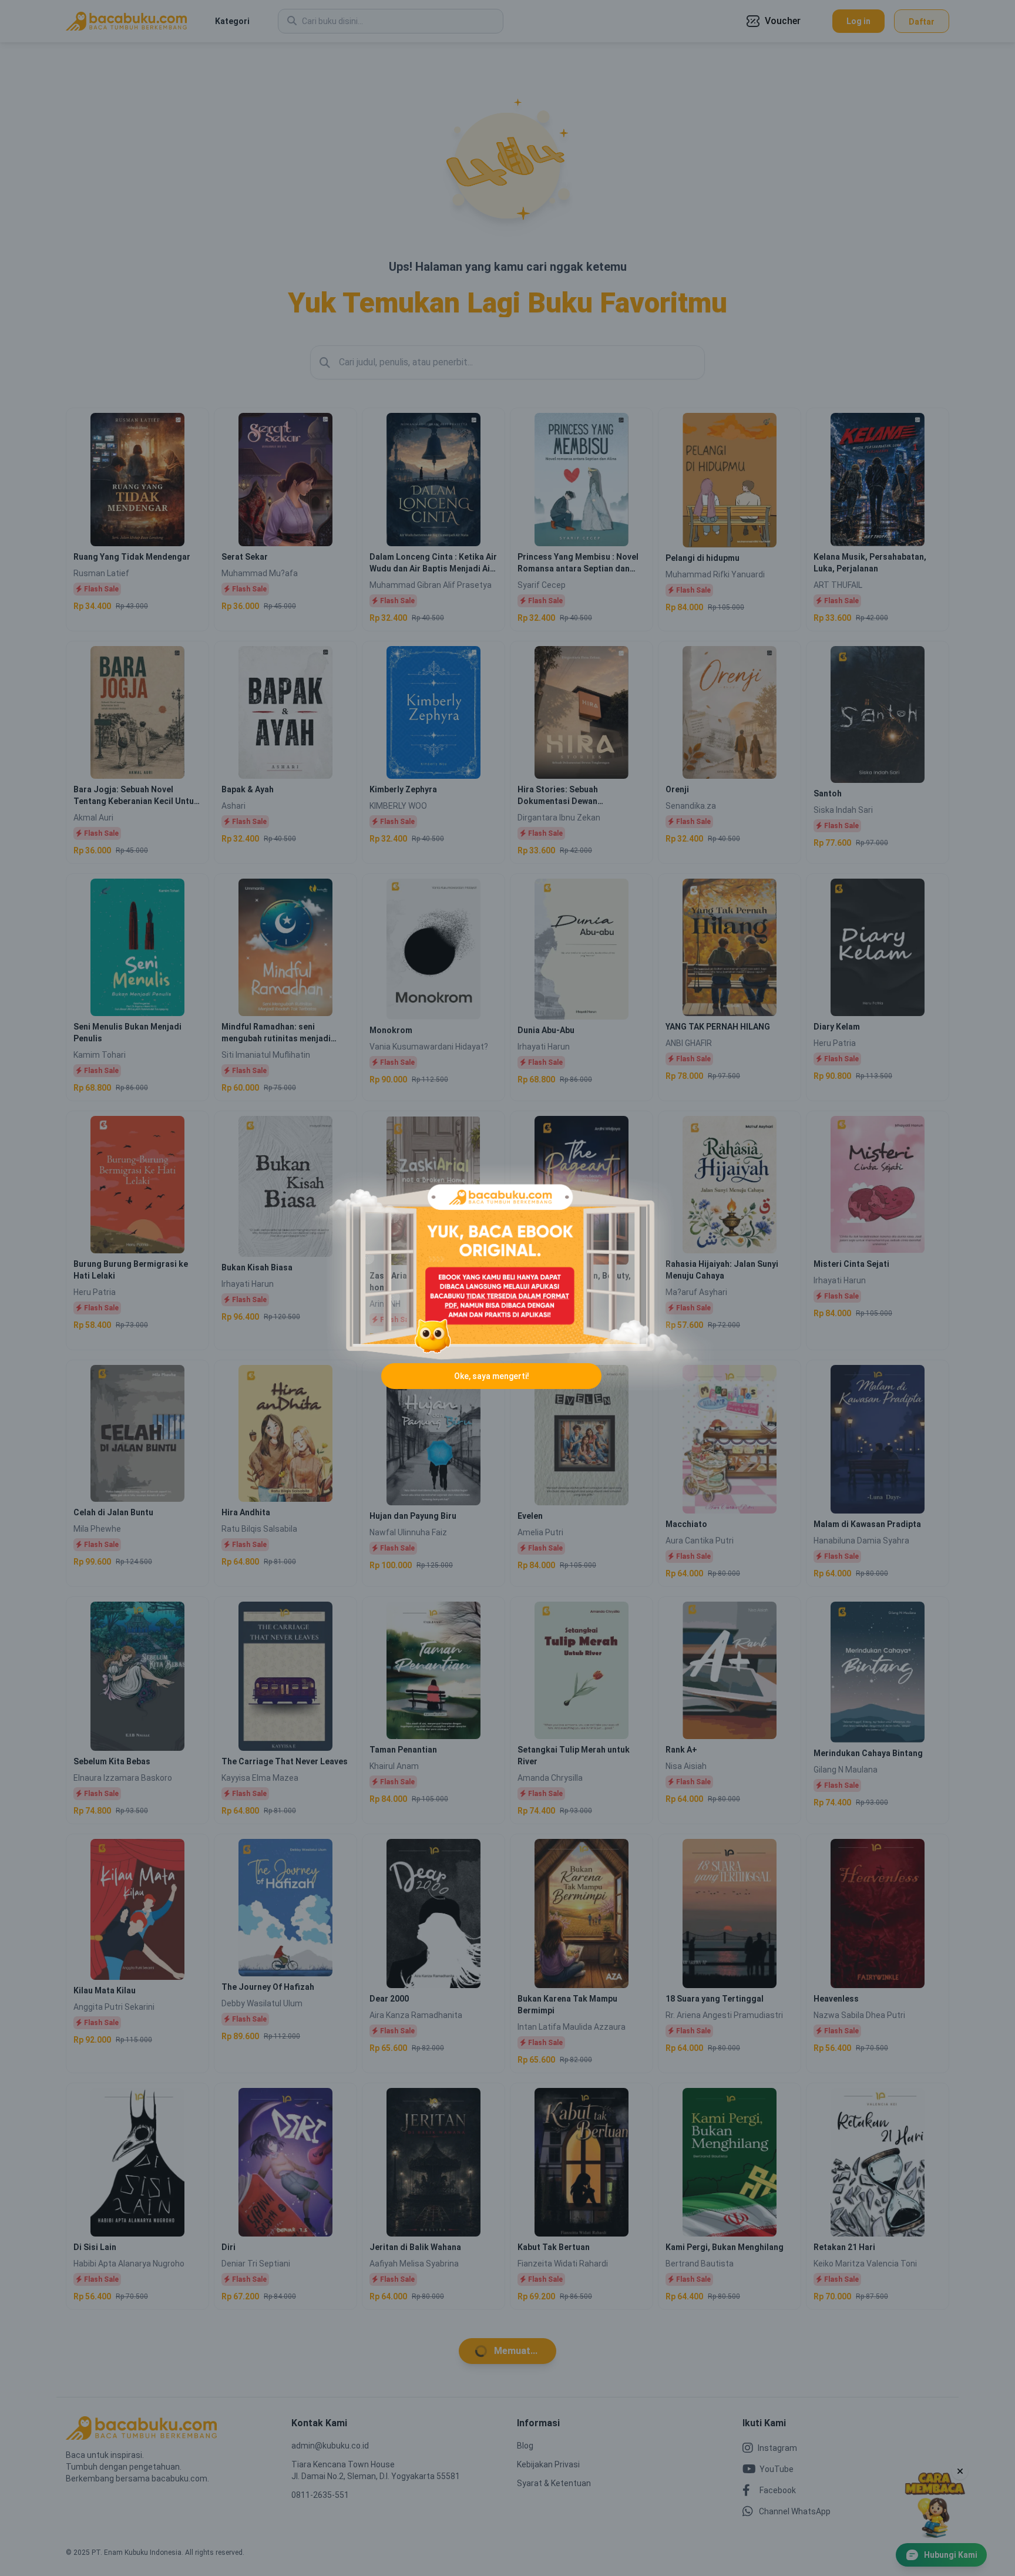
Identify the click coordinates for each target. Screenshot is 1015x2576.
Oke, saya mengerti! (492, 1376)
